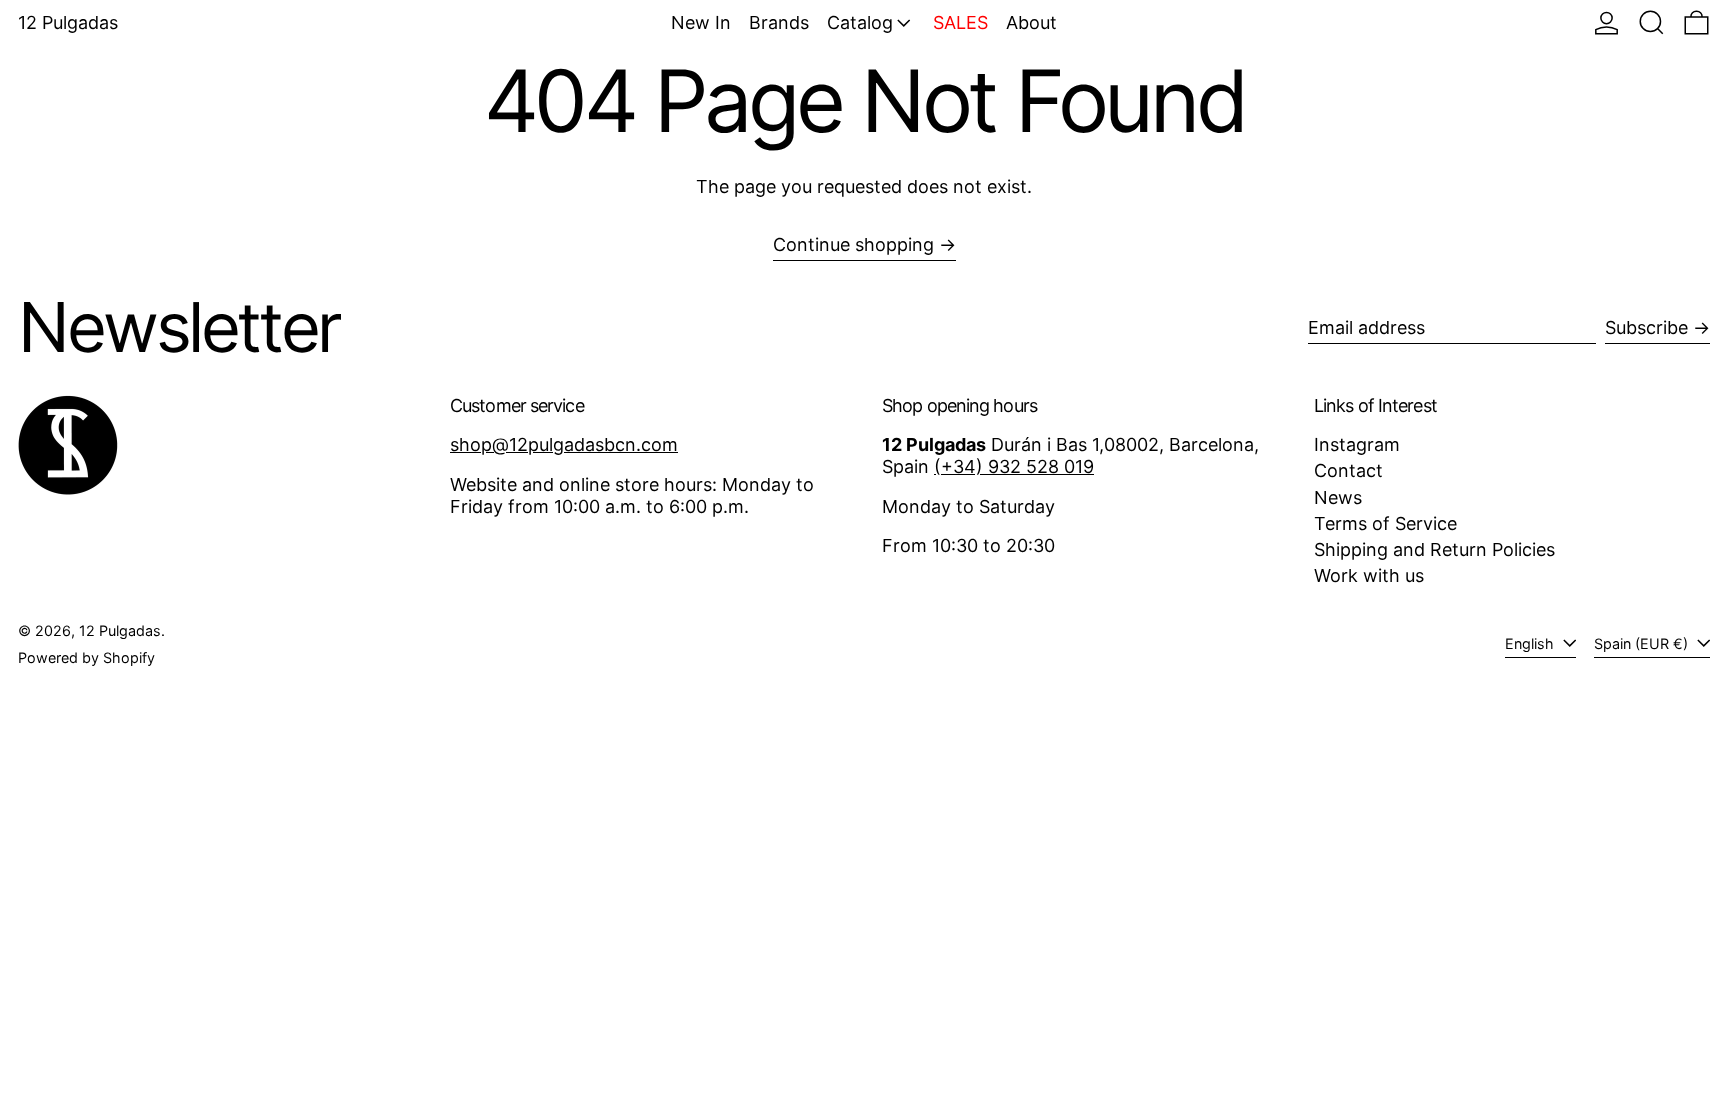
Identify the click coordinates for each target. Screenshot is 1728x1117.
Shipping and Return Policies (1434, 549)
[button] (1651, 22)
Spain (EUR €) (1643, 643)
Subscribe (1646, 327)
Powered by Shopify (86, 657)
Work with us (1369, 575)
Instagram (1357, 444)
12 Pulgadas (68, 22)
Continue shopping (853, 244)
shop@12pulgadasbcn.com (564, 444)
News (1338, 497)
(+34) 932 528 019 (1014, 466)
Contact (1348, 470)
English (1531, 643)
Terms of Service (1385, 523)
